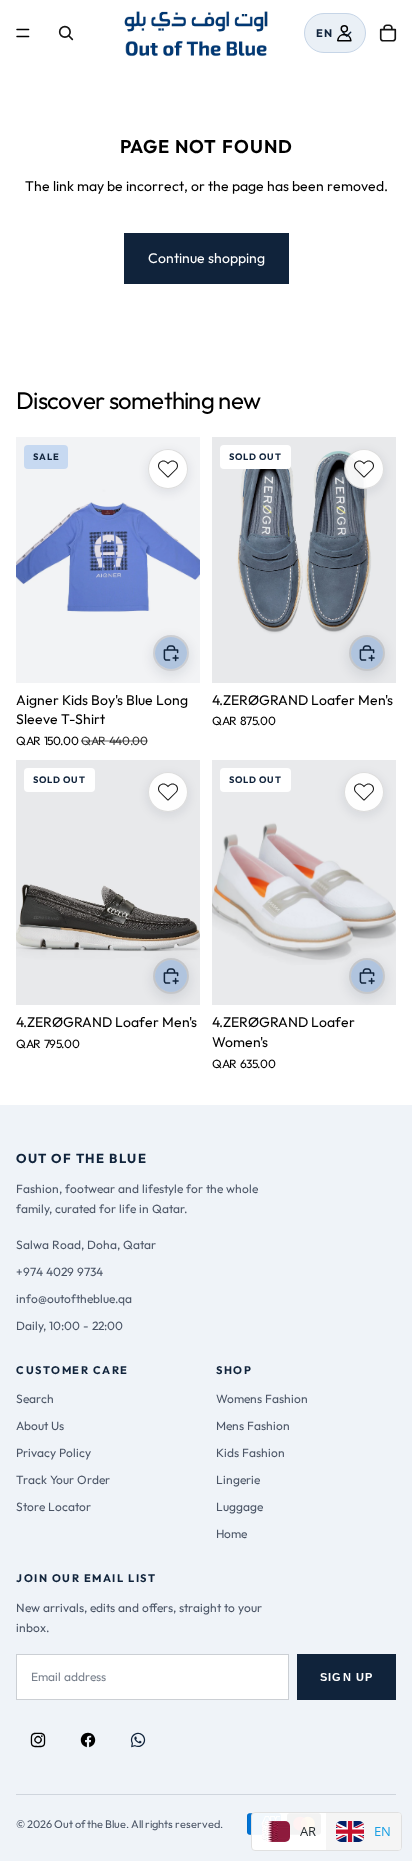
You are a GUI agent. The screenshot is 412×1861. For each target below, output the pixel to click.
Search (35, 1398)
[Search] (66, 33)
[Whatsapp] (138, 1740)
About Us (40, 1425)
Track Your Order (63, 1479)
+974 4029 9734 (59, 1271)
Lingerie (238, 1479)
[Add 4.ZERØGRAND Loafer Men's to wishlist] (364, 469)
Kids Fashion (250, 1452)
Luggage (239, 1506)
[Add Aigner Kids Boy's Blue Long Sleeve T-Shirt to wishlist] (168, 469)
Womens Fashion (262, 1398)
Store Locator (53, 1506)
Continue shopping (206, 258)
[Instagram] (38, 1740)
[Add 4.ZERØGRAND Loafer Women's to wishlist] (364, 792)
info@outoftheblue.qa (74, 1298)
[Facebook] (88, 1740)
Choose (188, 653)
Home (231, 1533)
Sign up (346, 1677)
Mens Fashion (253, 1425)
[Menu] (23, 34)
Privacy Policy (53, 1452)
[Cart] (388, 33)
